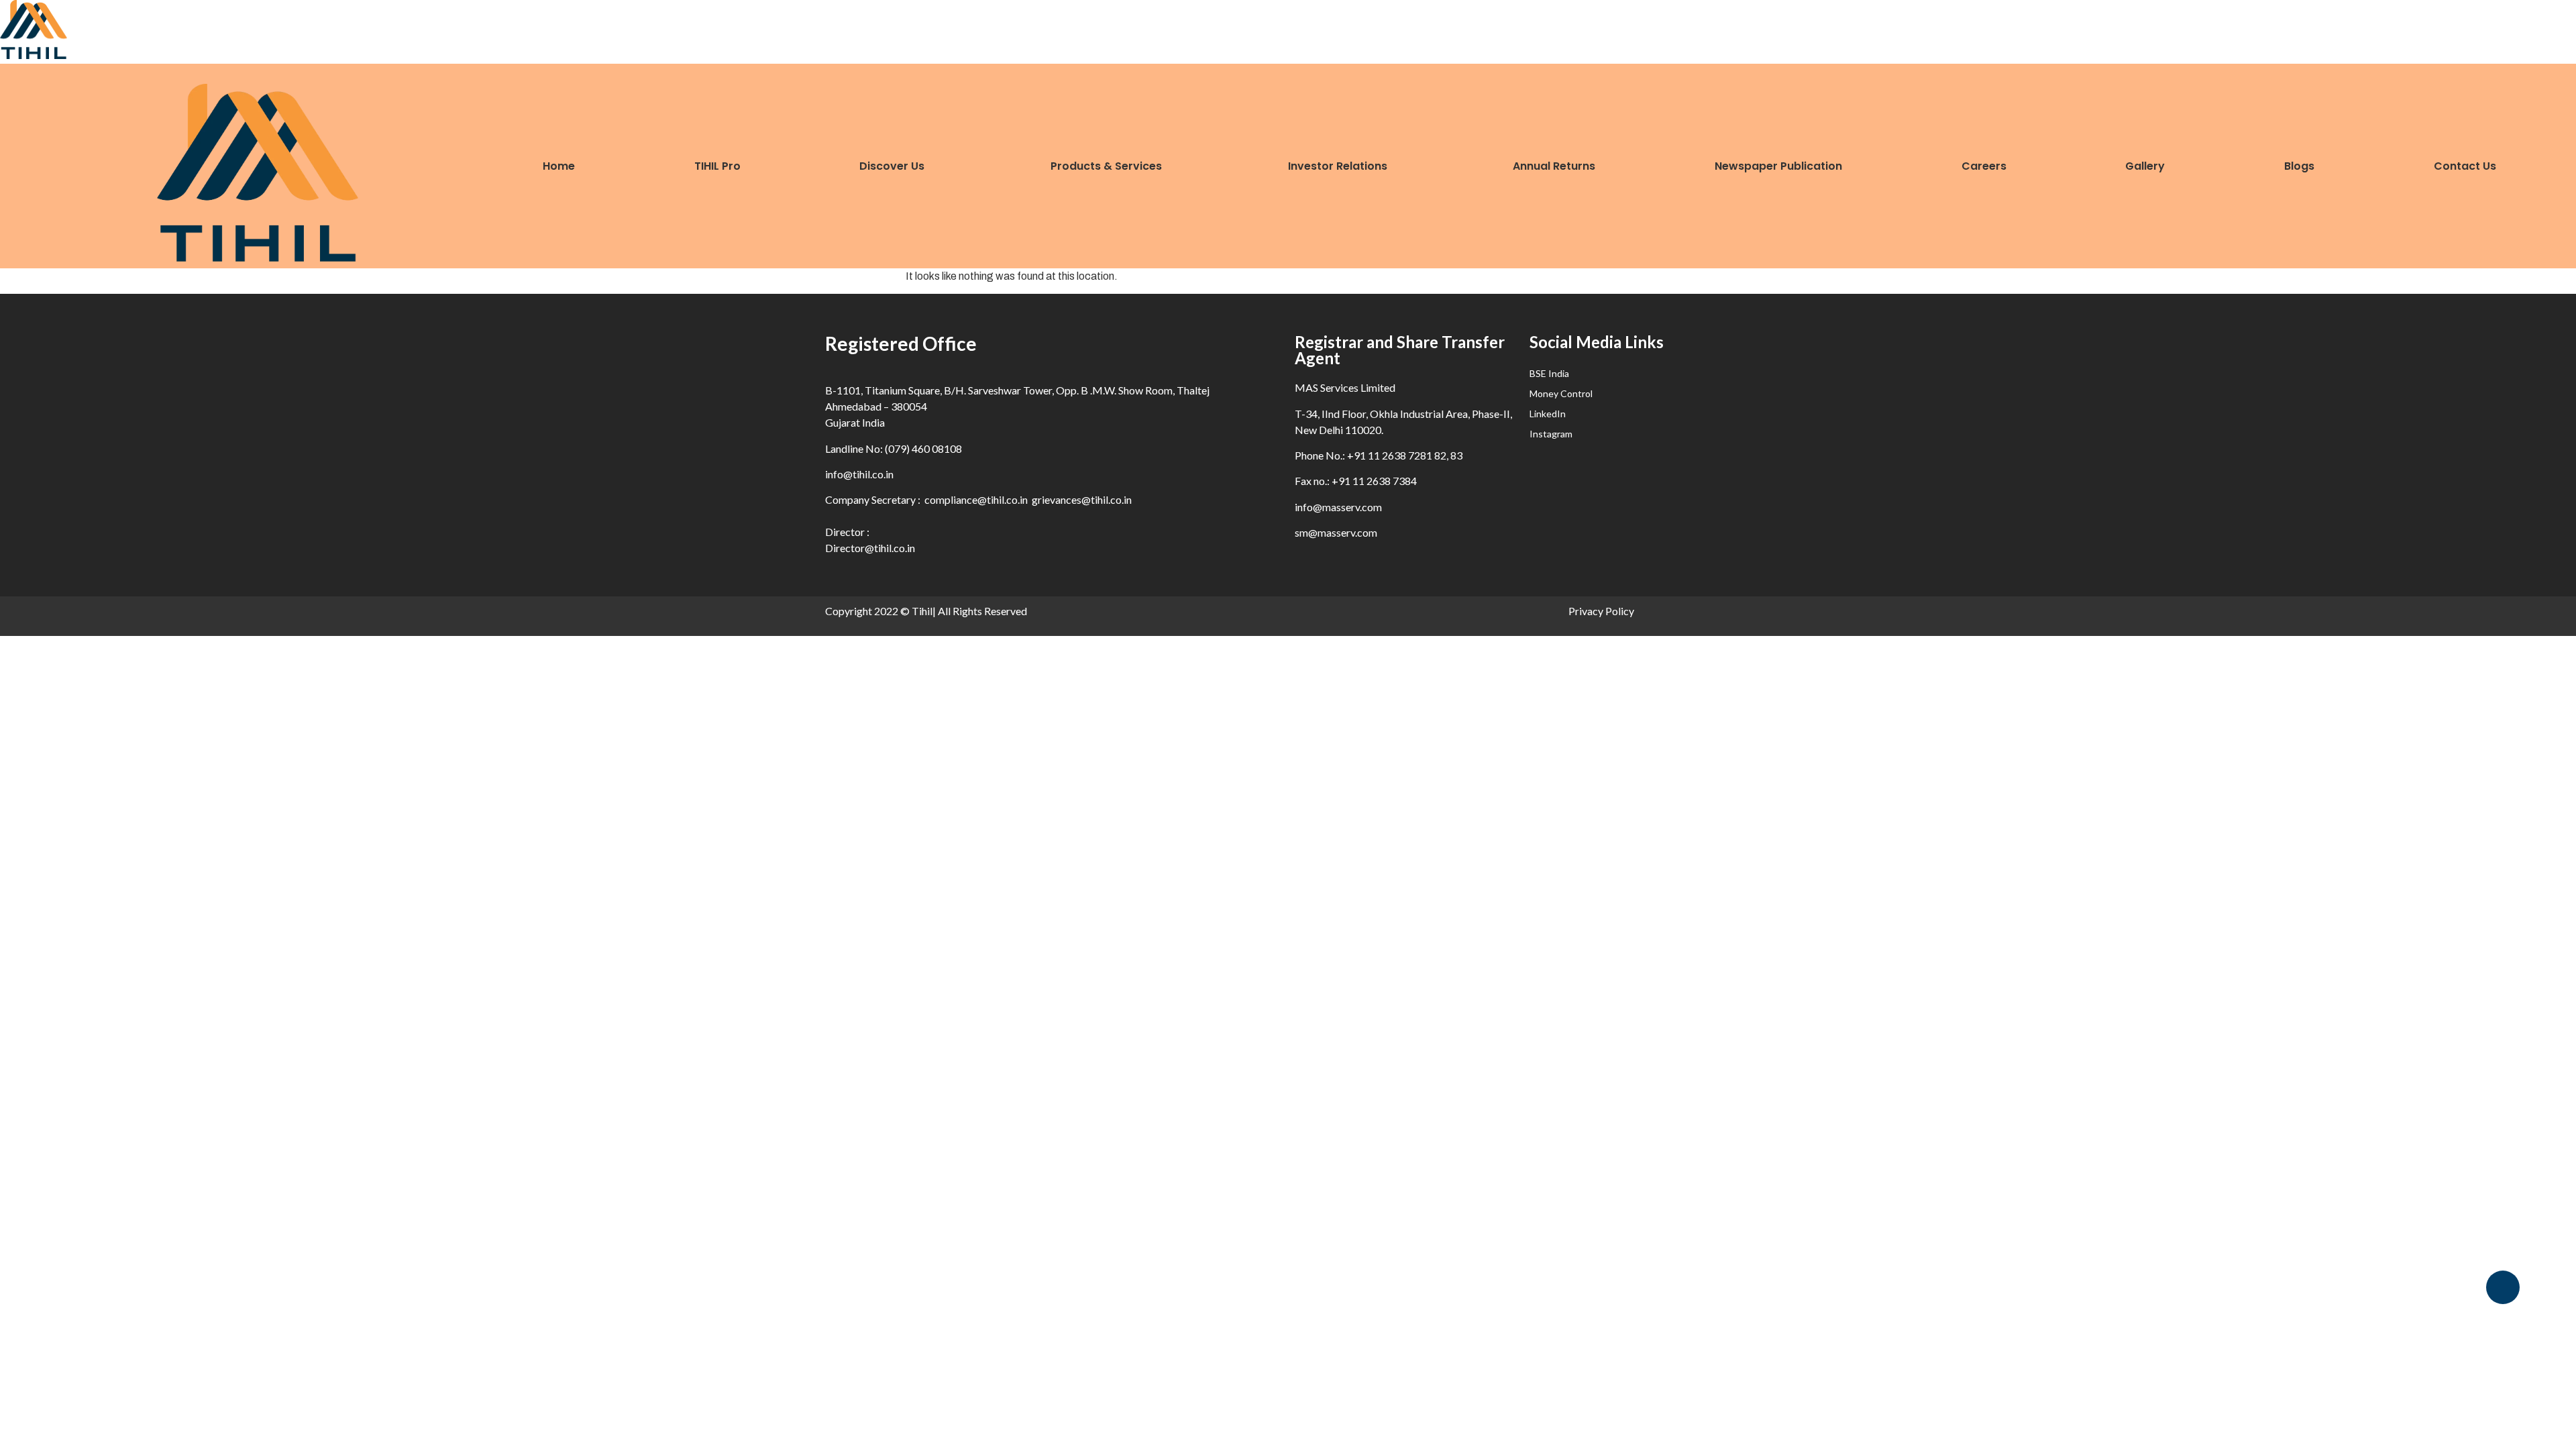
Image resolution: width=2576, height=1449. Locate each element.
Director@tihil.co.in (870, 548)
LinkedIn (1548, 414)
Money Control (1561, 393)
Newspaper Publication (1778, 166)
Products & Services (1106, 166)
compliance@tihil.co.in (976, 499)
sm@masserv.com (1336, 532)
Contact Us (2465, 166)
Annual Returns (1554, 166)
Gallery (2145, 166)
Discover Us (892, 166)
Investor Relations (1338, 166)
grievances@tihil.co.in (1082, 499)
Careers (1984, 166)
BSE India (1549, 373)
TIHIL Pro (717, 166)
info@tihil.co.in (859, 474)
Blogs (2299, 166)
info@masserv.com (1338, 507)
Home (559, 166)
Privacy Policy (1601, 611)
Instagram (1551, 434)
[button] (901, 166)
